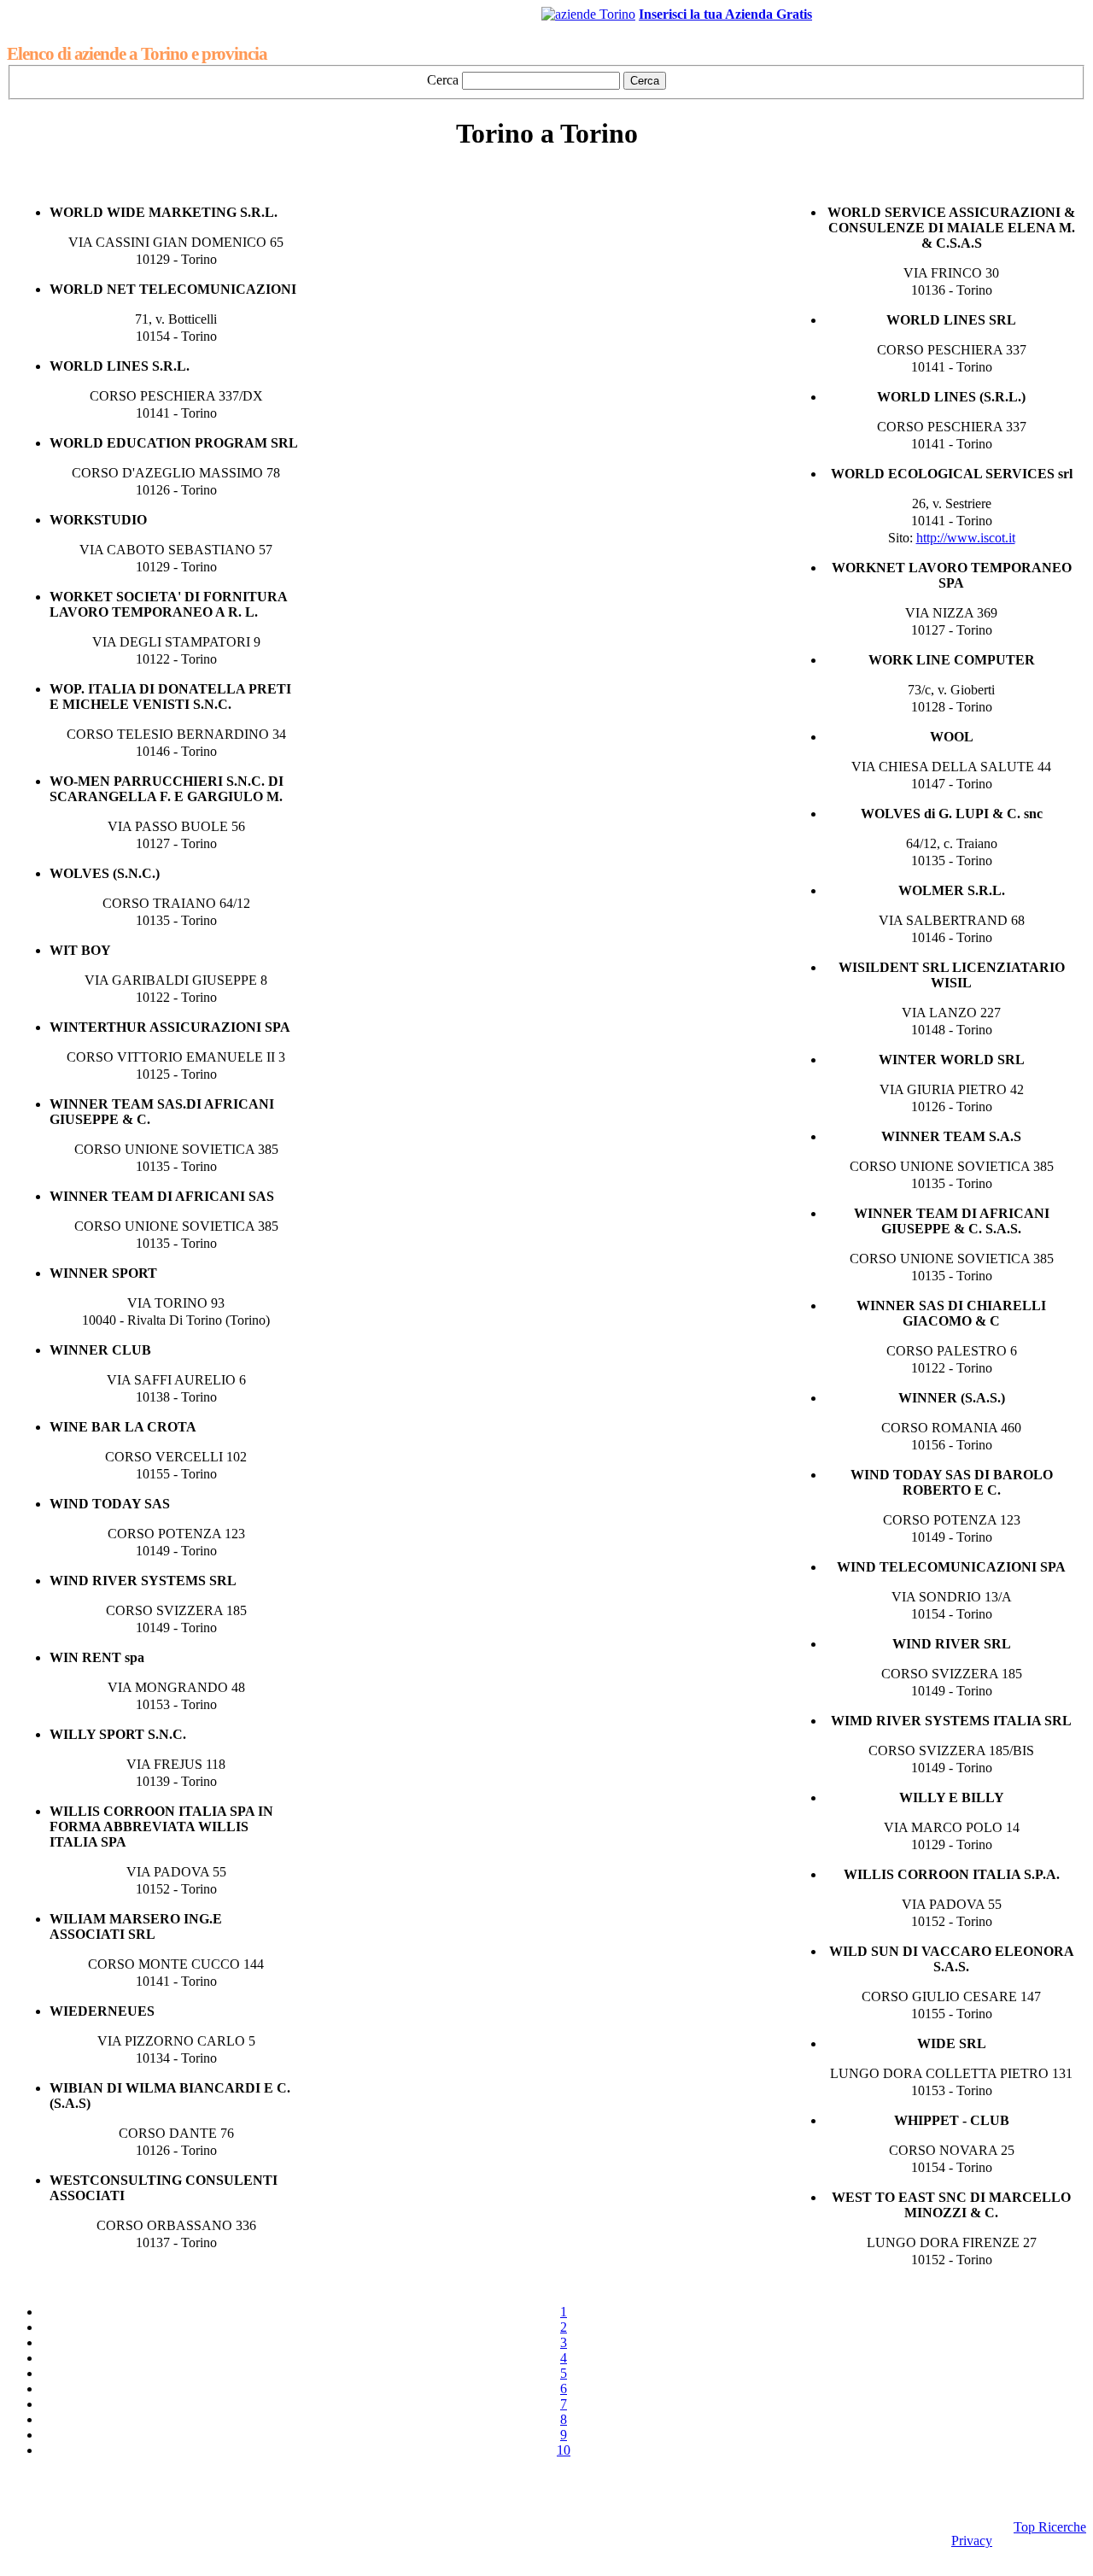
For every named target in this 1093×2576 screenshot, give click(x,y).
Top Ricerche (1050, 2527)
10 (564, 2450)
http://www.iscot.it (966, 538)
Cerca (443, 80)
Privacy (972, 2541)
